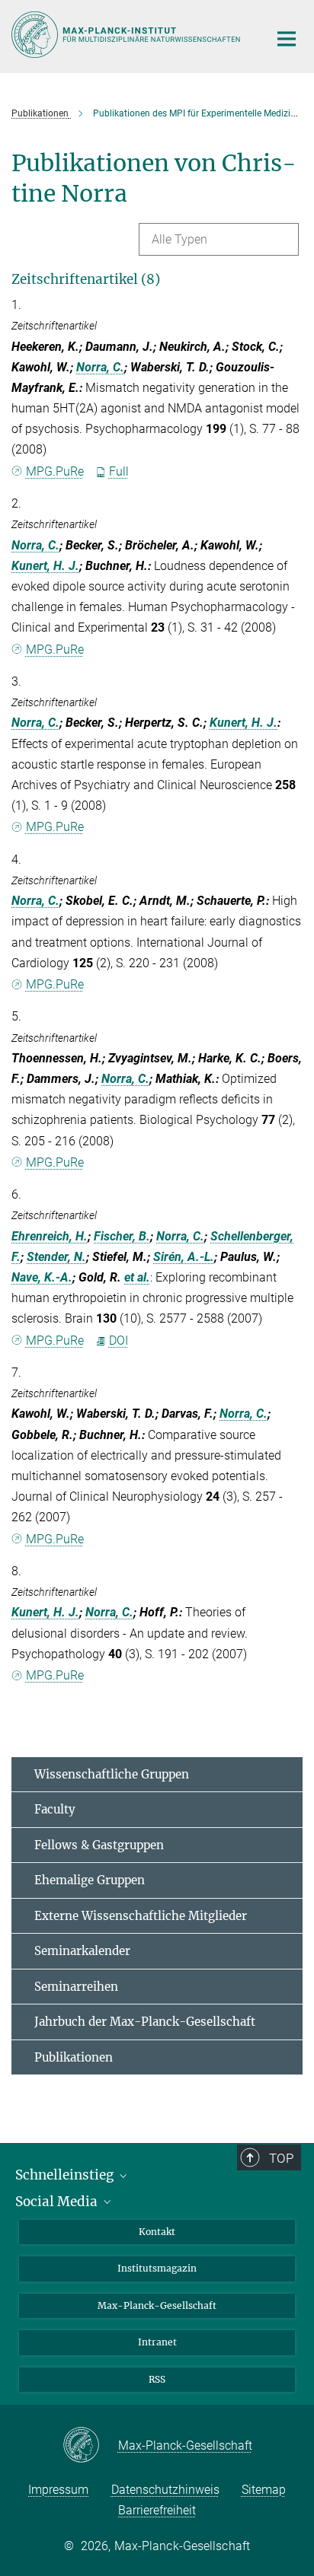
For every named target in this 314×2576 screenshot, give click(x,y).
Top (281, 2158)
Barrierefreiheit (157, 2510)
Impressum (58, 2490)
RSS (157, 2379)
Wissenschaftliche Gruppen (112, 1774)
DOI (119, 1341)
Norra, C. (100, 367)
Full (119, 471)
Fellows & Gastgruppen (99, 1845)
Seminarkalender (82, 1951)
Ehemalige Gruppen (90, 1880)
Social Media (58, 2202)
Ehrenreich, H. (50, 1236)
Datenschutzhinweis (165, 2490)
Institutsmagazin (157, 2268)
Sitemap (264, 2490)
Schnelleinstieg (66, 2175)
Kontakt (157, 2232)
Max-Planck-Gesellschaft (157, 2305)
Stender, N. (56, 1257)
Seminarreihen (76, 1987)
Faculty (55, 1809)
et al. (137, 1277)
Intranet (157, 2342)
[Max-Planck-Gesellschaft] (90, 2446)
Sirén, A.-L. (184, 1257)
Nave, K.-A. (42, 1277)
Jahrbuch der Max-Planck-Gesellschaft (145, 2022)
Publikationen (74, 2057)
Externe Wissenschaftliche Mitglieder (141, 1916)
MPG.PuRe (55, 471)
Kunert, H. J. (45, 566)
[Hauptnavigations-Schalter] (287, 39)
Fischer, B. (122, 1236)
